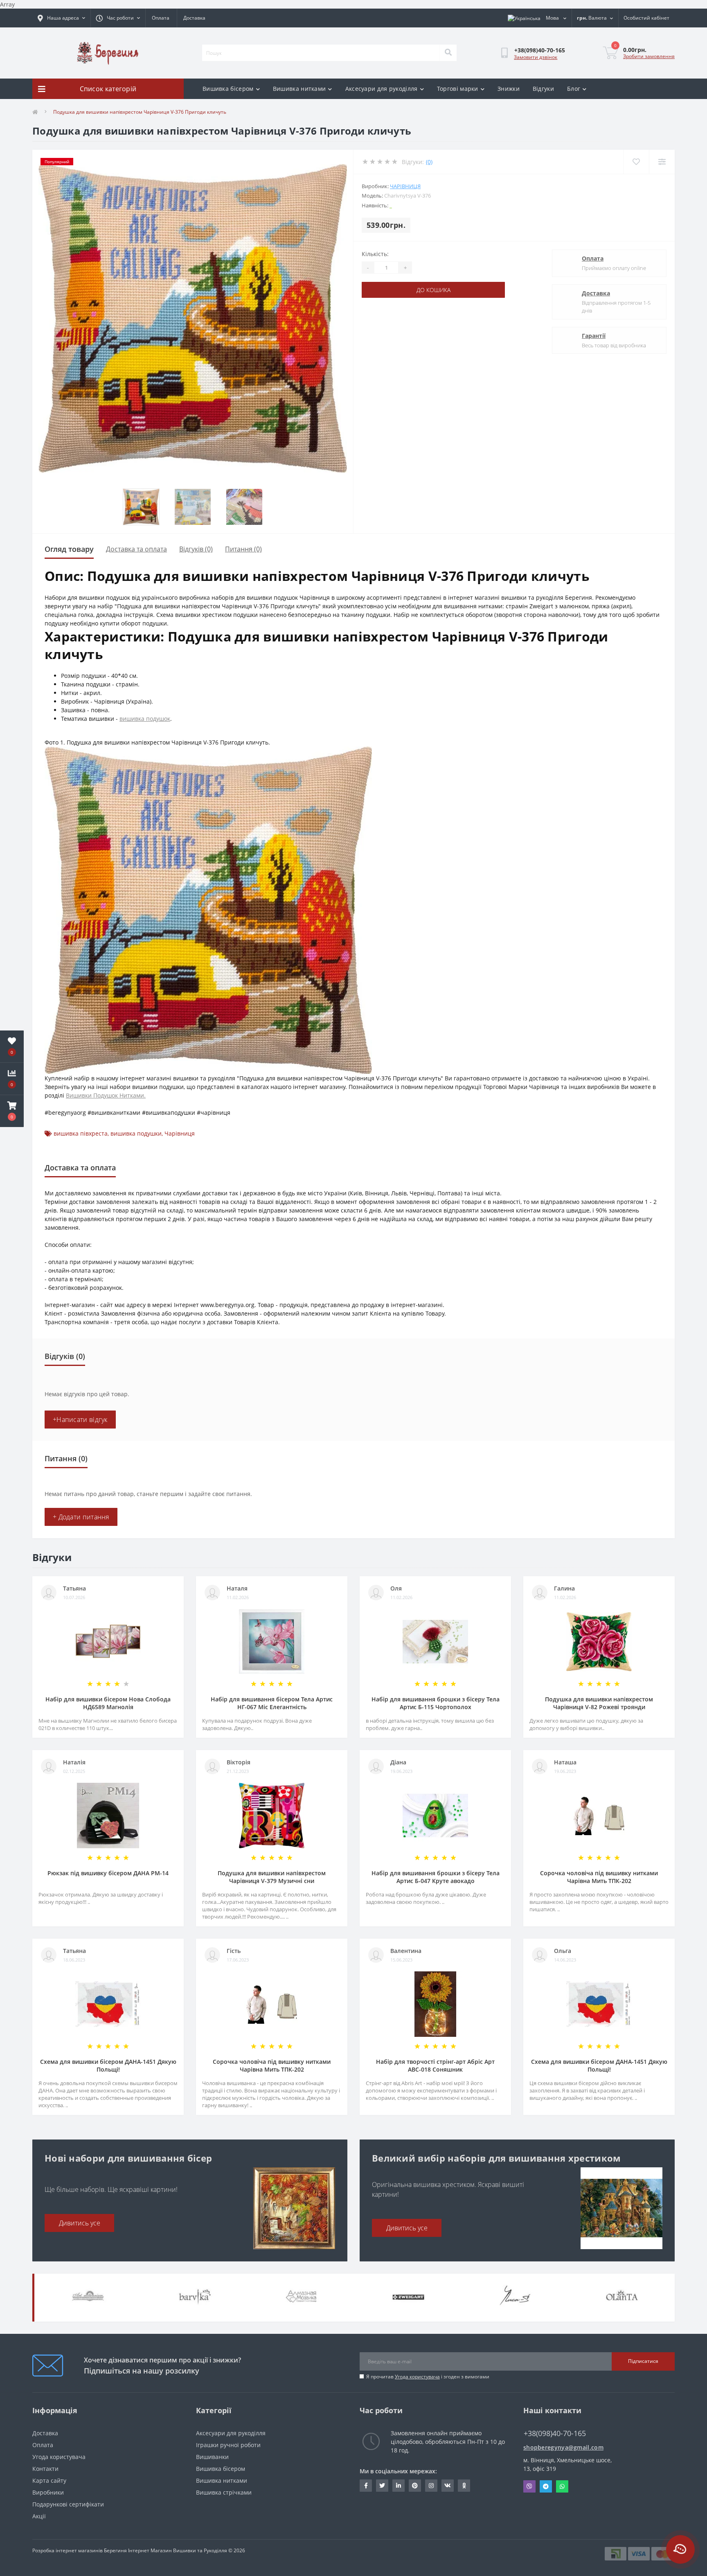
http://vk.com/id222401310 (448, 2486)
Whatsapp (562, 2486)
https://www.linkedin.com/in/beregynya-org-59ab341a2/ (399, 2486)
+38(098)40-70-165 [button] (555, 2433)
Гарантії (594, 336)
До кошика (433, 290)
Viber (529, 2486)
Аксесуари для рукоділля (382, 89)
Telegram (546, 2486)
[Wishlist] (636, 162)
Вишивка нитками (299, 89)
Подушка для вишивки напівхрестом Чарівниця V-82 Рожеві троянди (599, 1703)
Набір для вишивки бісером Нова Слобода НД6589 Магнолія (108, 1703)
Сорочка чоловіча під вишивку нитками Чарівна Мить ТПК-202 (599, 1877)
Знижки (509, 89)
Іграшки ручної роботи (228, 2445)
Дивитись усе (80, 2223)
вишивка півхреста (81, 1133)
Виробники (48, 2492)
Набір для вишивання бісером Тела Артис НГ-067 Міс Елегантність (272, 1703)
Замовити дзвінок (536, 57)
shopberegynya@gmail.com (563, 2447)
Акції (39, 2516)
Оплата (161, 18)
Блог (574, 89)
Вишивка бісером (228, 89)
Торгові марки (458, 89)
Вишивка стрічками (224, 2492)
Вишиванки (212, 2457)
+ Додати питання (81, 1517)
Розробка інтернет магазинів (68, 2550)
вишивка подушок (145, 719)
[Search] (448, 53)
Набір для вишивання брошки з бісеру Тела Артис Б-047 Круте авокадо (436, 1877)
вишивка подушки (136, 1133)
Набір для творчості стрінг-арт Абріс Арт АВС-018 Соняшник (435, 2065)
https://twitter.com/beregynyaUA (382, 2486)
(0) (429, 162)
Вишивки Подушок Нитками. (106, 1095)
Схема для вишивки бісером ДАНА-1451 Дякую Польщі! (108, 2065)
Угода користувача (417, 2377)
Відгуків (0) (196, 549)
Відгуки (543, 89)
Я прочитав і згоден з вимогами (428, 2377)
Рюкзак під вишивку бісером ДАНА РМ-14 (108, 1873)
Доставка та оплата (136, 549)
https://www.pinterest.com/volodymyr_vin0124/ (415, 2486)
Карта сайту (49, 2480)
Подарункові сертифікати (68, 2504)
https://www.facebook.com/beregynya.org (366, 2486)
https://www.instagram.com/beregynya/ (431, 2486)
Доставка (194, 18)
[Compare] (662, 162)
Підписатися (643, 2361)
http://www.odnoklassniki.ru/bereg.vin (464, 2486)
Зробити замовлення (649, 56)
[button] (12, 1111)
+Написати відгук (80, 1420)
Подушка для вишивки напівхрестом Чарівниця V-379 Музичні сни (272, 1877)
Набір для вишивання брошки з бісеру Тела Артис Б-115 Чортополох (436, 1703)
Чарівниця (405, 186)
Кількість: (375, 254)
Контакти (45, 2469)
